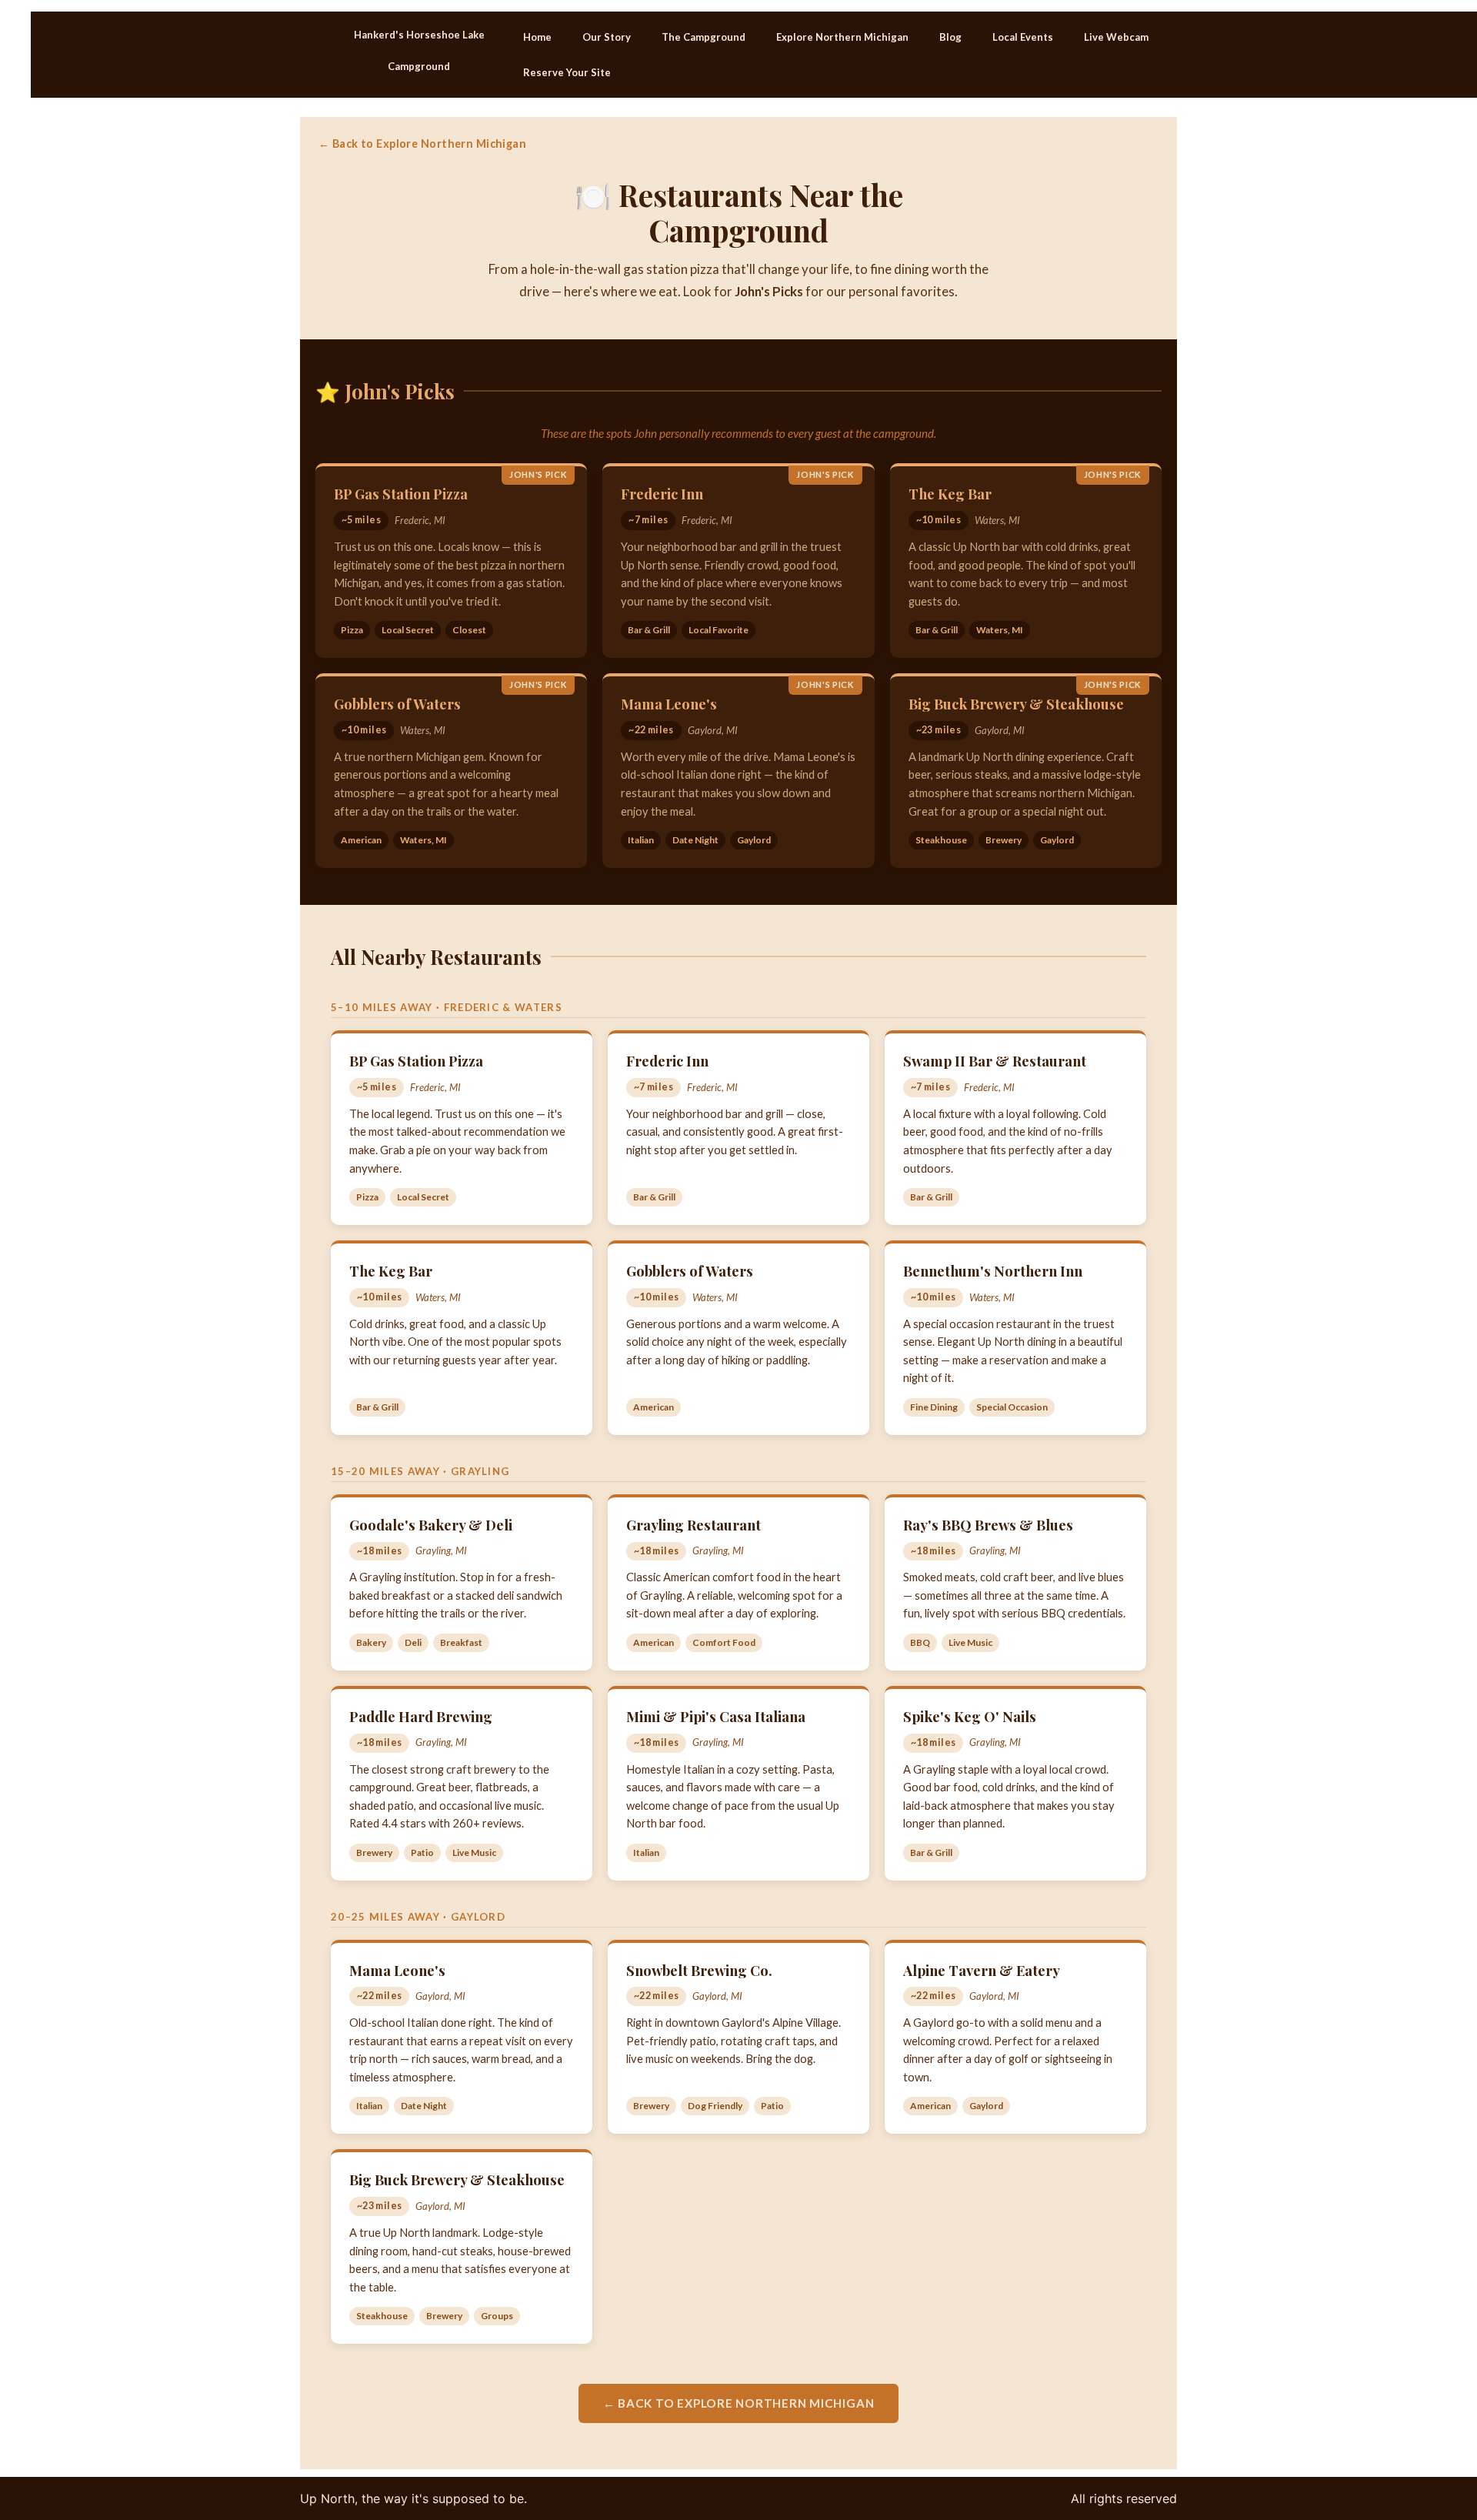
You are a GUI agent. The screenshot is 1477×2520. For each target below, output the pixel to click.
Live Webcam (1116, 37)
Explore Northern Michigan (842, 37)
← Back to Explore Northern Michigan (422, 144)
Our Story (607, 37)
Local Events (1023, 37)
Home (537, 37)
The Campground (703, 37)
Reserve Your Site (567, 72)
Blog (950, 37)
